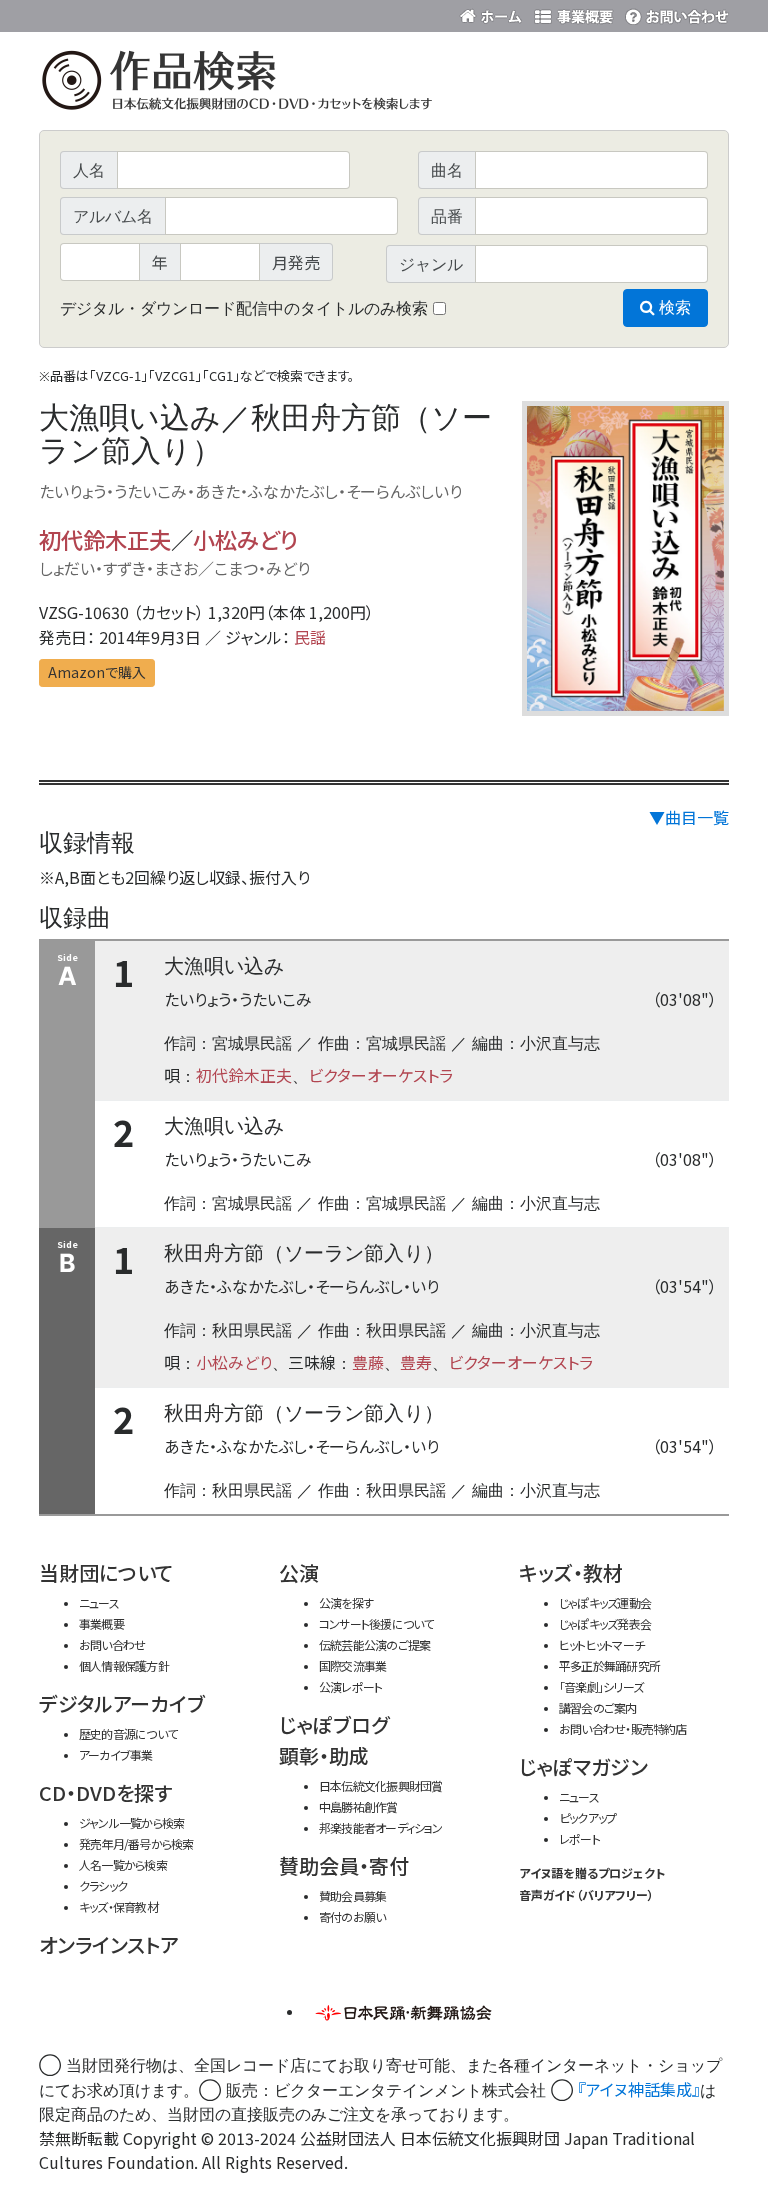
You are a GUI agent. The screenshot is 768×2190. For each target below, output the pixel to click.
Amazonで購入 (97, 672)
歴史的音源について (128, 1733)
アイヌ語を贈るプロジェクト (592, 1872)
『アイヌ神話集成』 (639, 2089)
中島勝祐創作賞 (358, 1806)
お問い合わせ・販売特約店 (623, 1728)
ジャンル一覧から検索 (131, 1822)
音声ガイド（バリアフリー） (586, 1894)
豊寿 (416, 1362)
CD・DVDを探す (105, 1792)
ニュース (99, 1602)
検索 (673, 307)
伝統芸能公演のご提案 (374, 1644)
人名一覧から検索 (123, 1864)
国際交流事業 (352, 1665)
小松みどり (245, 539)
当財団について (106, 1572)
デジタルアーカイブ (122, 1703)
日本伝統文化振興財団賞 (380, 1785)
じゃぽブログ (334, 1724)
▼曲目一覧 (689, 817)
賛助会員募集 (352, 1895)
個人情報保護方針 (124, 1665)
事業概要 (574, 12)
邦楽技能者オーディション (381, 1827)
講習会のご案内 (598, 1707)
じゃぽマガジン (583, 1766)
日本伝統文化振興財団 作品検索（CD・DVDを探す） (384, 84)
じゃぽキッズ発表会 (605, 1623)
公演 (299, 1572)
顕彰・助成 (324, 1755)
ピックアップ (587, 1817)
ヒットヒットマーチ (601, 1644)
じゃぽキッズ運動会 (605, 1602)
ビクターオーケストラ (380, 1075)
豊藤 (368, 1362)
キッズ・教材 (571, 1572)
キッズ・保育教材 (118, 1906)
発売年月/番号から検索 (136, 1843)
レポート (579, 1838)
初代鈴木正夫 (105, 539)
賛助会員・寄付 (344, 1865)
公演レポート (350, 1686)
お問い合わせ (674, 12)
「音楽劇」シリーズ (601, 1686)
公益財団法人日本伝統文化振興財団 (147, 14)
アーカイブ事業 (116, 1754)
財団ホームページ (494, 12)
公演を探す (346, 1602)
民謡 (310, 637)
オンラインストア (109, 1944)
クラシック (103, 1885)
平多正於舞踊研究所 (609, 1665)
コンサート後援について (376, 1623)
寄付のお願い (352, 1916)
